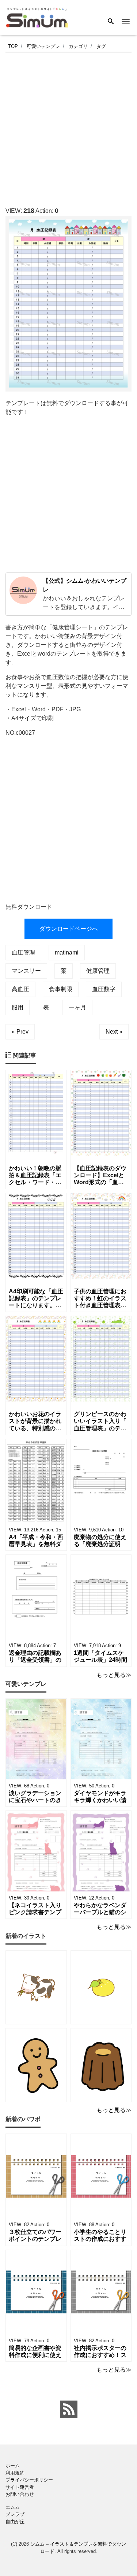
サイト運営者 (20, 2487)
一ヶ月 (77, 1007)
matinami (67, 952)
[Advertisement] (68, 127)
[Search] (111, 22)
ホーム (13, 2466)
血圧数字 (104, 989)
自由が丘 (15, 2522)
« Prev (20, 1032)
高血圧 (20, 989)
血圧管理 (23, 952)
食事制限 (61, 989)
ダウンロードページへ (69, 929)
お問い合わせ (20, 2494)
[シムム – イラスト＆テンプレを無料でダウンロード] (37, 17)
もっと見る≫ (114, 1675)
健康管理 (98, 971)
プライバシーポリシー (29, 2480)
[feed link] (69, 2409)
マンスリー (26, 971)
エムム (13, 2507)
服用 (18, 1007)
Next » (114, 1032)
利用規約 (15, 2473)
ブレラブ (15, 2514)
